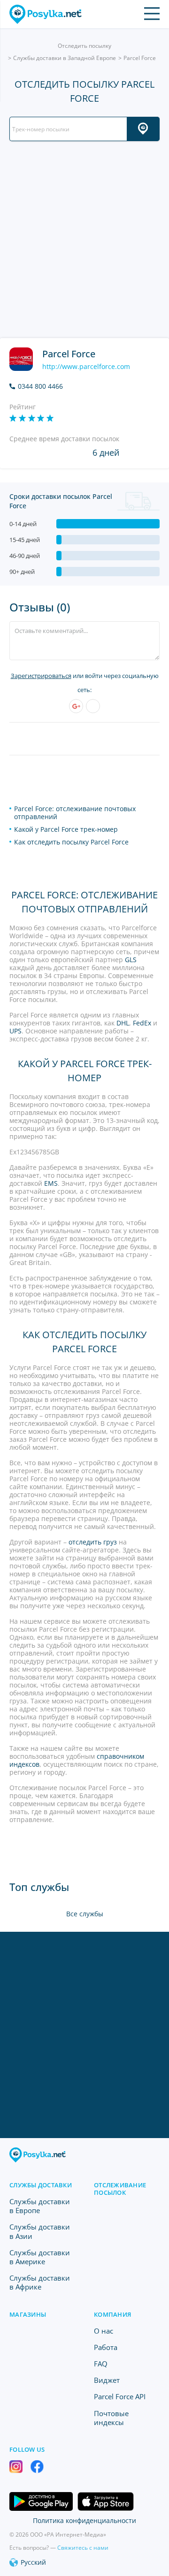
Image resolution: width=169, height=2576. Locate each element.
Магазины (28, 2314)
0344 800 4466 (40, 386)
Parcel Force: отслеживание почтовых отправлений (75, 813)
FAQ (101, 2364)
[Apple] (93, 706)
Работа (106, 2347)
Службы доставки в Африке (40, 2282)
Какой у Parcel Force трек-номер (66, 829)
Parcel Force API (120, 2396)
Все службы (85, 1914)
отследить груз (94, 1542)
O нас (104, 2331)
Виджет (107, 2380)
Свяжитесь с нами (83, 2548)
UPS (15, 1031)
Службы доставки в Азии (40, 2231)
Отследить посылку (84, 46)
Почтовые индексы (111, 2418)
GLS (131, 960)
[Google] (76, 706)
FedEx (142, 1023)
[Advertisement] (84, 240)
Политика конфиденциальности (84, 2520)
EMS (51, 1183)
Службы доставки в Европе (40, 2206)
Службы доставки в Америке (40, 2257)
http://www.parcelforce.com (86, 367)
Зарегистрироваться (41, 676)
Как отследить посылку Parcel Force (71, 842)
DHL (123, 1023)
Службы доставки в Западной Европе (65, 58)
